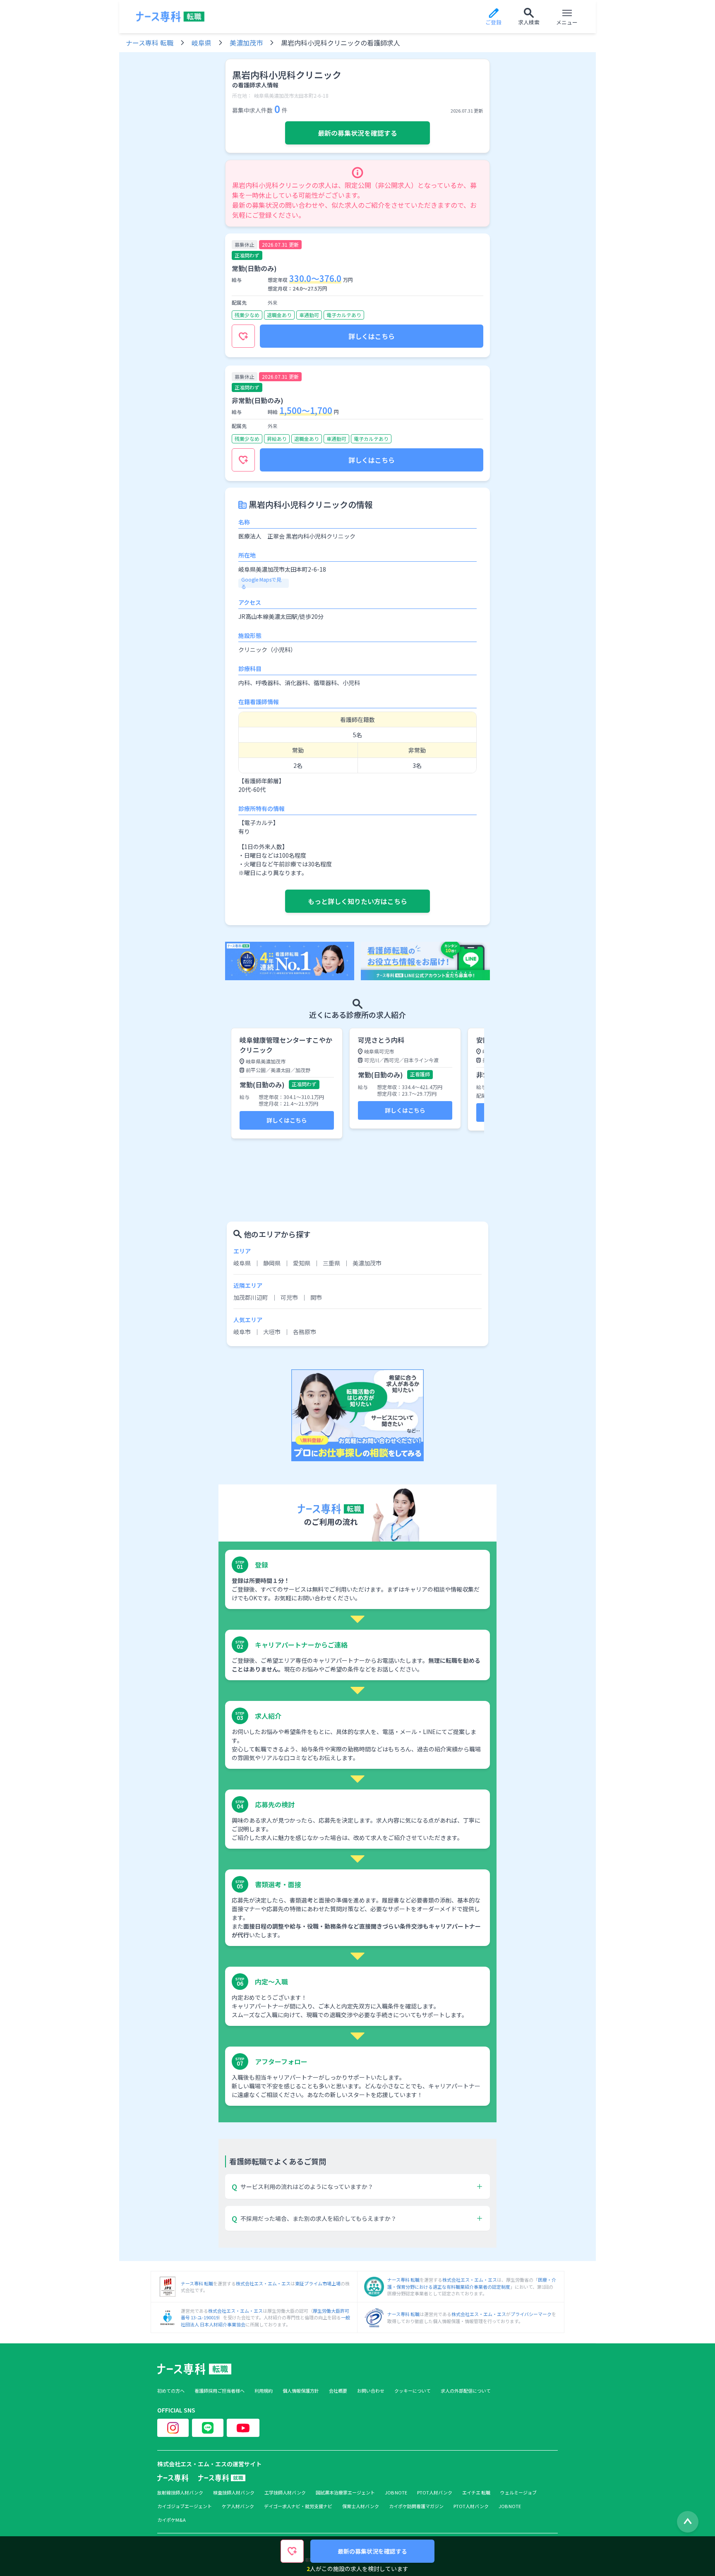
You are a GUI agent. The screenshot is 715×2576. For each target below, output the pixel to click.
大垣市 (272, 1332)
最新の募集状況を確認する (357, 133)
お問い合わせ (371, 2391)
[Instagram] (173, 2428)
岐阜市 (242, 1332)
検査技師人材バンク (234, 2493)
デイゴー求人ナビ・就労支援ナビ (298, 2506)
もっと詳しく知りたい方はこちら (357, 901)
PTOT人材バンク (435, 2493)
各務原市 (305, 1332)
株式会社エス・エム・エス (263, 2283)
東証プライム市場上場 (318, 2283)
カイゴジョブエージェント (185, 2506)
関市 (316, 1297)
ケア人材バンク (238, 2506)
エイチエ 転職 (476, 2493)
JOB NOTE (396, 2493)
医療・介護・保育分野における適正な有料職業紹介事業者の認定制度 (472, 2283)
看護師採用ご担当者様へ (220, 2391)
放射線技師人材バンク (180, 2493)
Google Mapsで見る (261, 583)
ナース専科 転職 (150, 43)
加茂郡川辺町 (251, 1297)
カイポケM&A (172, 2520)
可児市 (289, 1297)
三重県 (331, 1263)
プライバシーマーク (531, 2314)
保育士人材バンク (361, 2506)
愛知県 (302, 1263)
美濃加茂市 (246, 43)
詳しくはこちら (372, 336)
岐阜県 (202, 43)
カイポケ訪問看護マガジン (416, 2506)
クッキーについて (413, 2391)
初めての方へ (171, 2391)
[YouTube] (243, 2428)
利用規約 (264, 2391)
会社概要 (338, 2391)
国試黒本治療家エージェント (345, 2493)
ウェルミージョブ (518, 2493)
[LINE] (208, 2428)
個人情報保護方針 (301, 2391)
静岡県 (272, 1263)
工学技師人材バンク (285, 2493)
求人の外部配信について (466, 2391)
